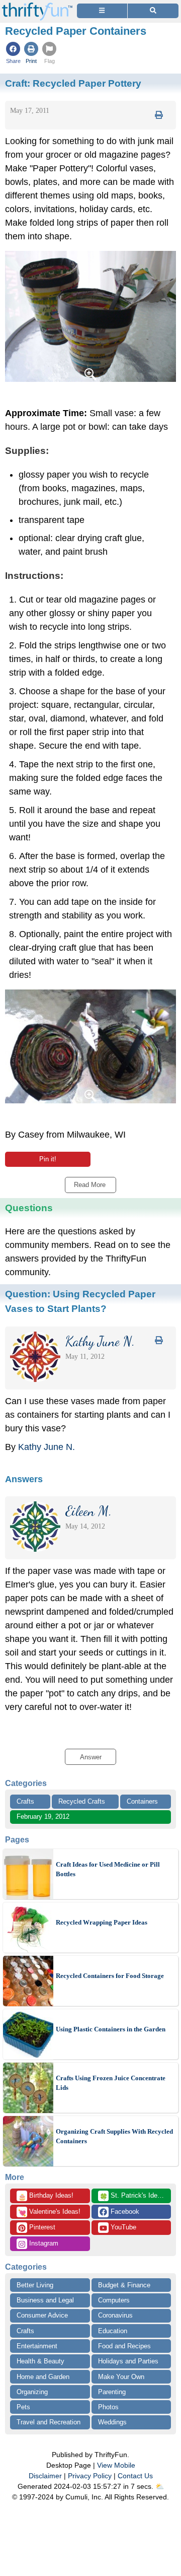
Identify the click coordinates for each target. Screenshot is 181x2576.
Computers (114, 2300)
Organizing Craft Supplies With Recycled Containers (114, 2136)
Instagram (43, 2243)
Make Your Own (121, 2377)
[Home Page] (37, 6)
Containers (142, 1801)
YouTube (122, 2227)
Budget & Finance (124, 2285)
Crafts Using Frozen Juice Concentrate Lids (111, 2083)
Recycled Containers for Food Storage (110, 1976)
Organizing (32, 2392)
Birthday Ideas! (46, 2196)
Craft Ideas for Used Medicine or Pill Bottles (108, 1869)
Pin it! (48, 1159)
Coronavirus (115, 2315)
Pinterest (41, 2227)
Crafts (25, 1801)
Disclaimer (45, 2476)
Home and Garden (43, 2377)
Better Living (35, 2285)
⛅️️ (160, 2486)
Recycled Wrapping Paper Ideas (102, 1922)
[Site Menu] (102, 11)
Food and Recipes (124, 2346)
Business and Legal (45, 2300)
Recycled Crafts (82, 1801)
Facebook (124, 2211)
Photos (108, 2407)
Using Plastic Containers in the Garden (111, 2029)
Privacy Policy (90, 2476)
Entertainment (37, 2346)
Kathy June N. (47, 1447)
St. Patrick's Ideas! (133, 2196)
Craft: (73, 83)
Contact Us (135, 2476)
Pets (23, 2407)
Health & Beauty (40, 2361)
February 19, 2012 (43, 1817)
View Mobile (116, 2465)
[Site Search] (153, 11)
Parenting (112, 2392)
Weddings (112, 2422)
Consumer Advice (42, 2315)
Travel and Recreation (49, 2422)
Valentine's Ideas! (49, 2212)
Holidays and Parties (128, 2361)
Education (113, 2331)
